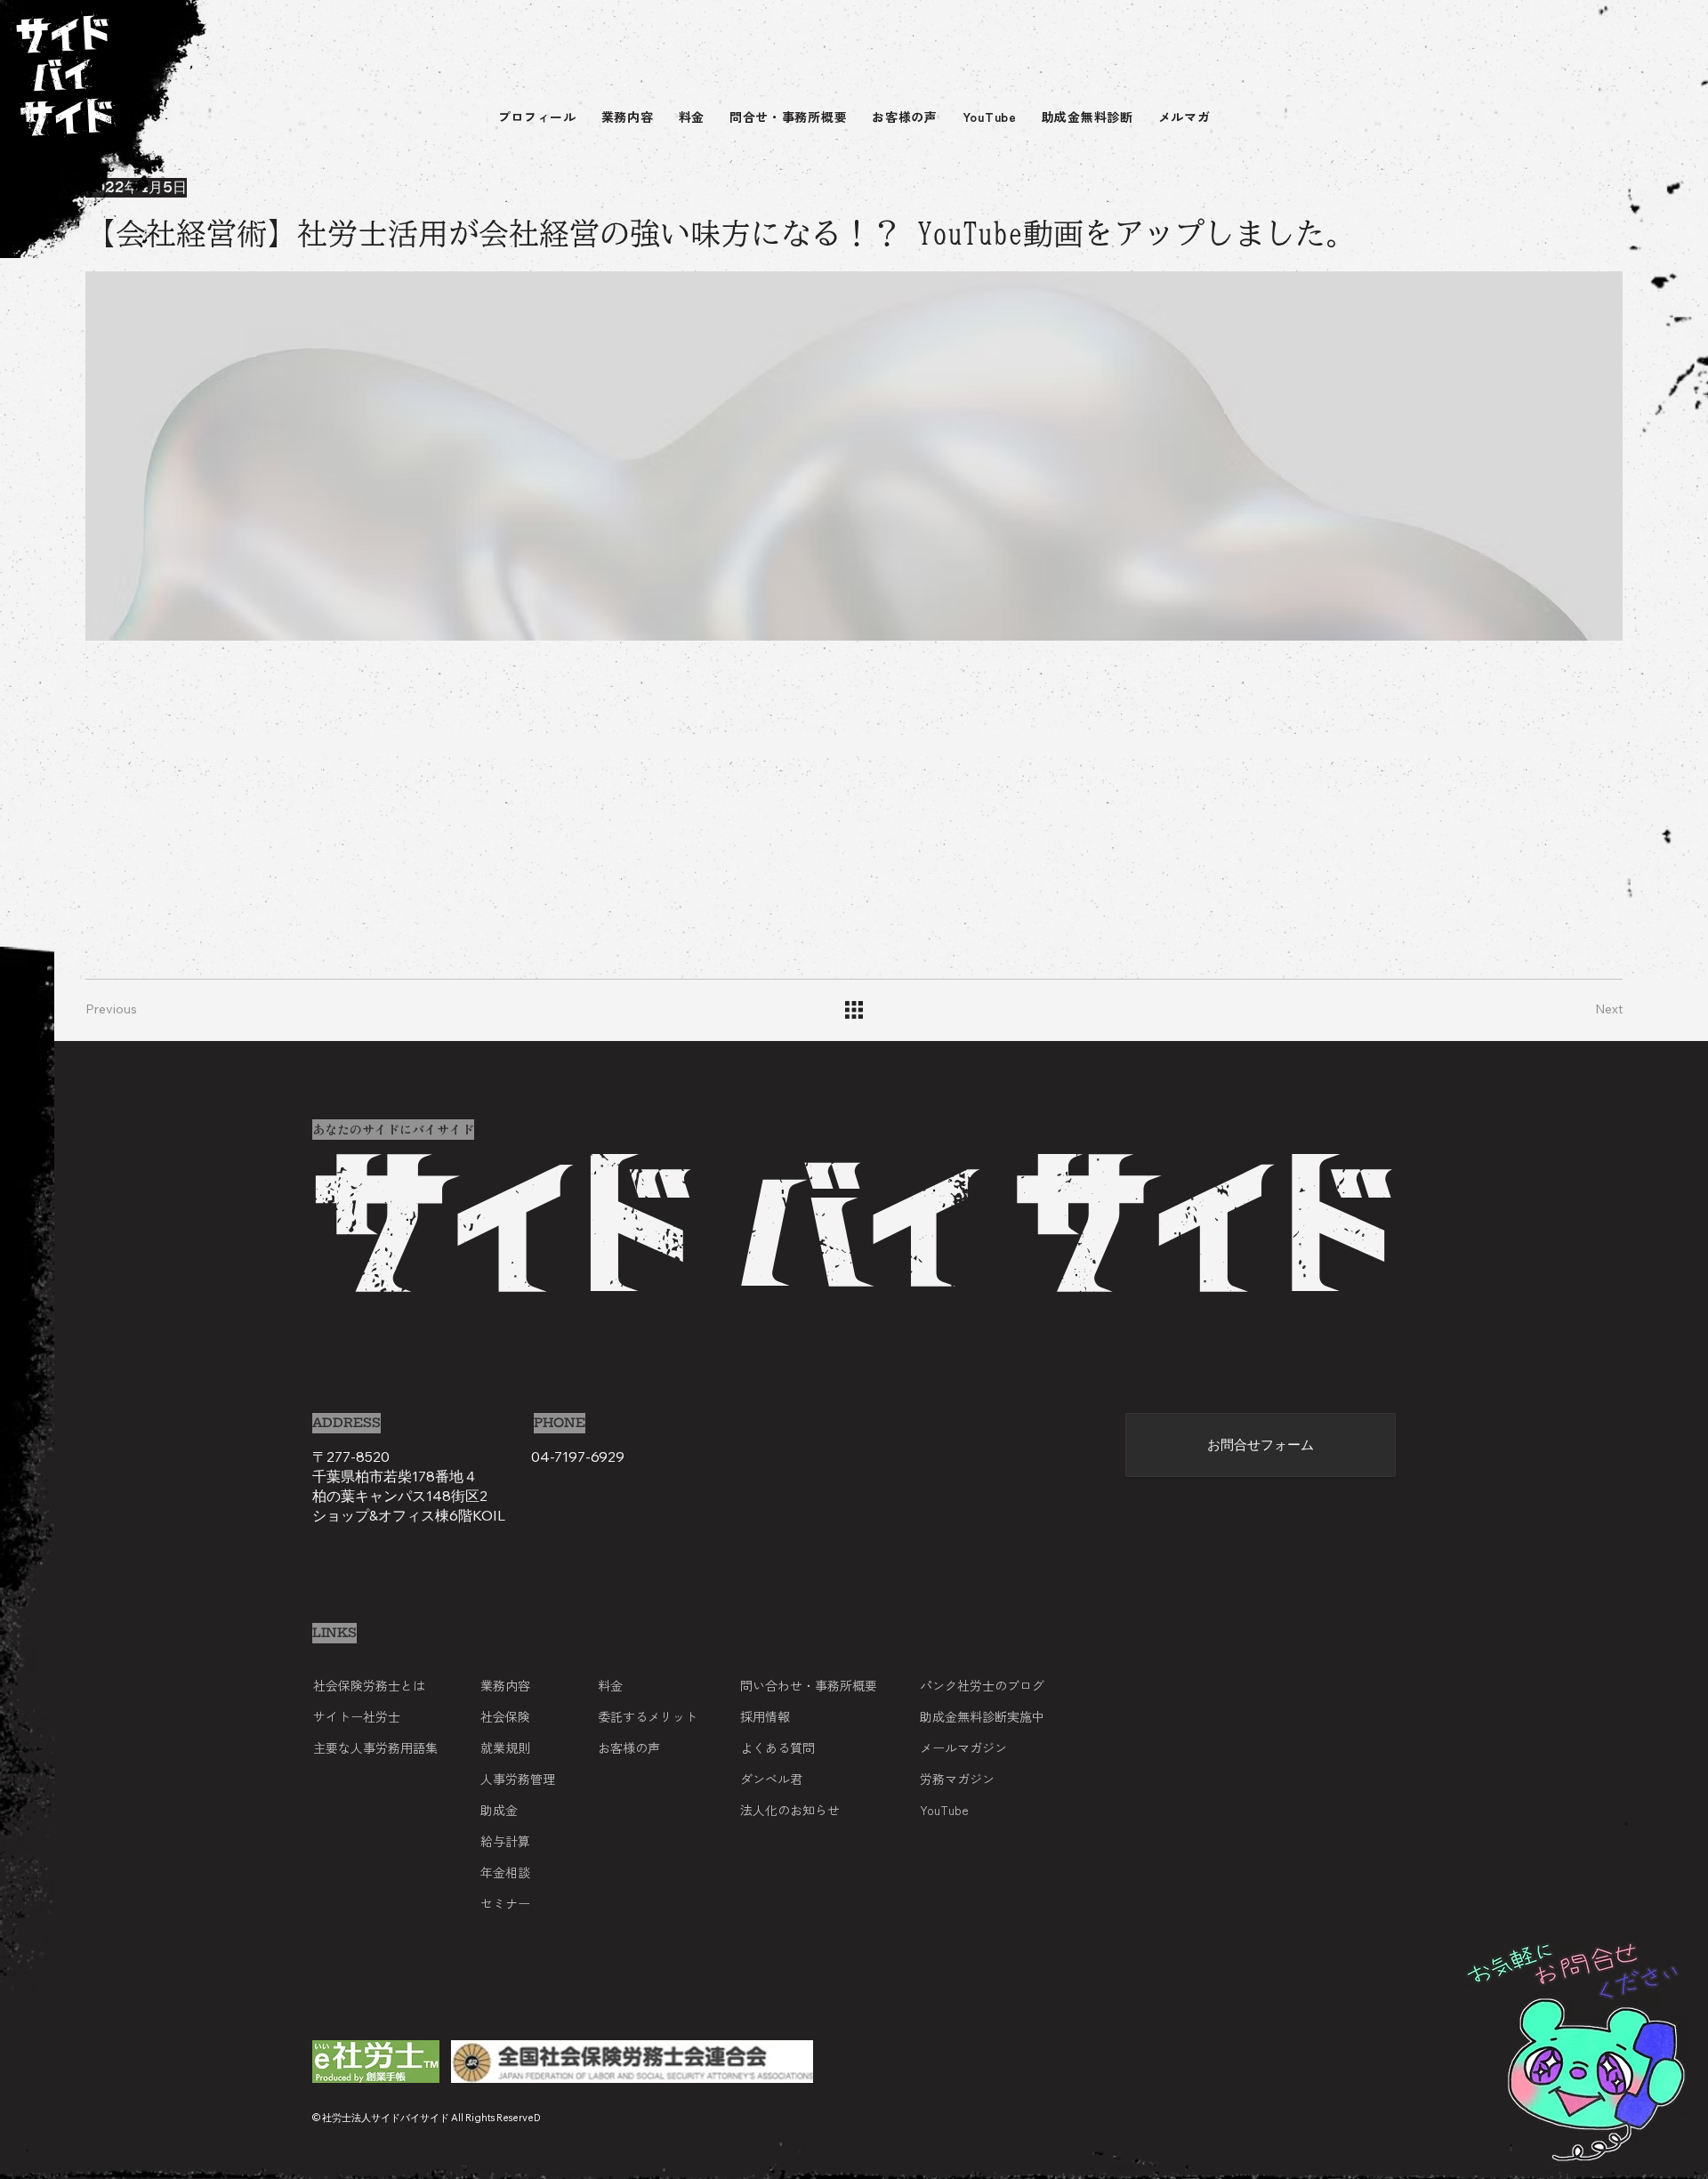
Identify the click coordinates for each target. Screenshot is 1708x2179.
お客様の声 (629, 1747)
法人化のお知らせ (790, 1810)
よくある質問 (777, 1747)
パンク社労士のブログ (982, 1685)
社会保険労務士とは (369, 1685)
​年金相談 (505, 1872)
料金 (610, 1685)
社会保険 (505, 1716)
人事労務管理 (518, 1779)
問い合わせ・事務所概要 (809, 1685)
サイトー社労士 (357, 1716)
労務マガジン (957, 1779)
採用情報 (765, 1716)
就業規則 (505, 1747)
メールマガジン (963, 1747)
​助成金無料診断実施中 (982, 1716)
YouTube (944, 1810)
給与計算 (505, 1841)
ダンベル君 (771, 1779)
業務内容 (505, 1685)
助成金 (499, 1810)
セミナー (505, 1903)
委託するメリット (648, 1716)
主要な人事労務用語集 (375, 1747)
